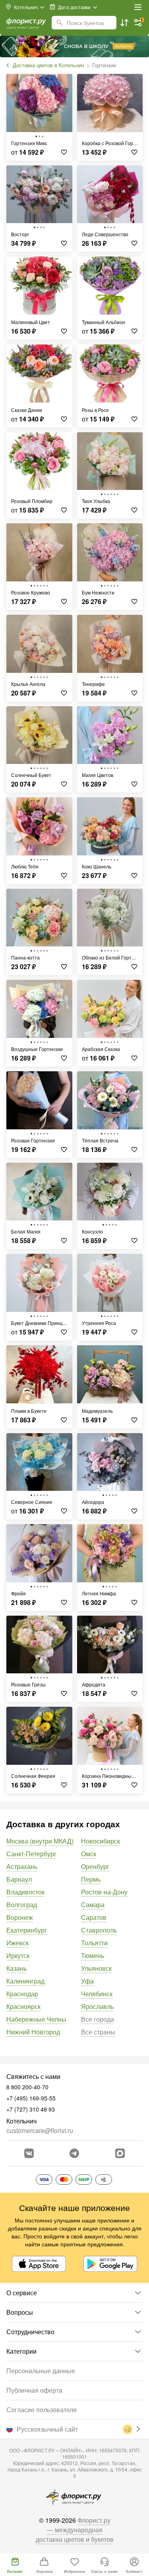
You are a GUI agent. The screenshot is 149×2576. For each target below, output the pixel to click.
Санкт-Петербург (31, 1854)
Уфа (87, 1981)
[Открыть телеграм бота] (74, 2153)
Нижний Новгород (33, 2032)
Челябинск (97, 1994)
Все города (98, 2019)
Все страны (98, 2032)
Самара (93, 1905)
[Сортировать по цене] (124, 23)
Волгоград (22, 1905)
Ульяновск (96, 1968)
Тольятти (94, 1943)
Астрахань (22, 1866)
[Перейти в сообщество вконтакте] (29, 2153)
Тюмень (93, 1955)
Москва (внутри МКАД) (40, 1841)
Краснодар (22, 1994)
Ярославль (97, 2006)
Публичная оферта (34, 2390)
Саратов (94, 1917)
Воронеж (20, 1917)
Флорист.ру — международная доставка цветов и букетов (75, 2530)
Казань (16, 1968)
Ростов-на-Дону (104, 1892)
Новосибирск (101, 1841)
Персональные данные (41, 2371)
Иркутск (18, 1955)
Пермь (91, 1879)
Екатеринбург (27, 1930)
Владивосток (25, 1892)
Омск (89, 1854)
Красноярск (23, 2006)
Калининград (25, 1981)
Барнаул (19, 1879)
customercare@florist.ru (40, 2130)
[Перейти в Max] (120, 2153)
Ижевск (17, 1943)
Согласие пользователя (42, 2410)
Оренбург (95, 1866)
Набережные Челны (36, 2019)
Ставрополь (99, 1930)
